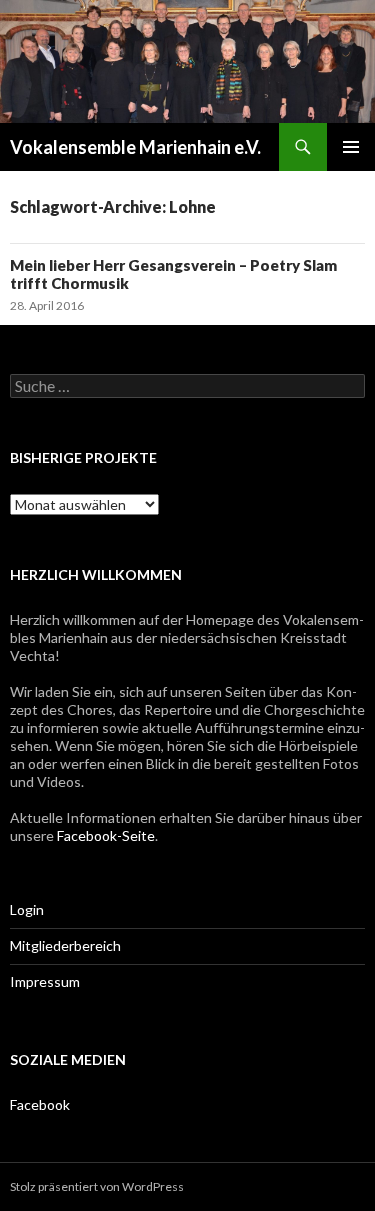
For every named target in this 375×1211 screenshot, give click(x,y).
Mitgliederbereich (65, 945)
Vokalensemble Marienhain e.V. (135, 147)
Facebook (40, 1104)
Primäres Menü (351, 147)
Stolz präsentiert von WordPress (97, 1186)
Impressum (45, 981)
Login (27, 909)
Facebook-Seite (106, 835)
